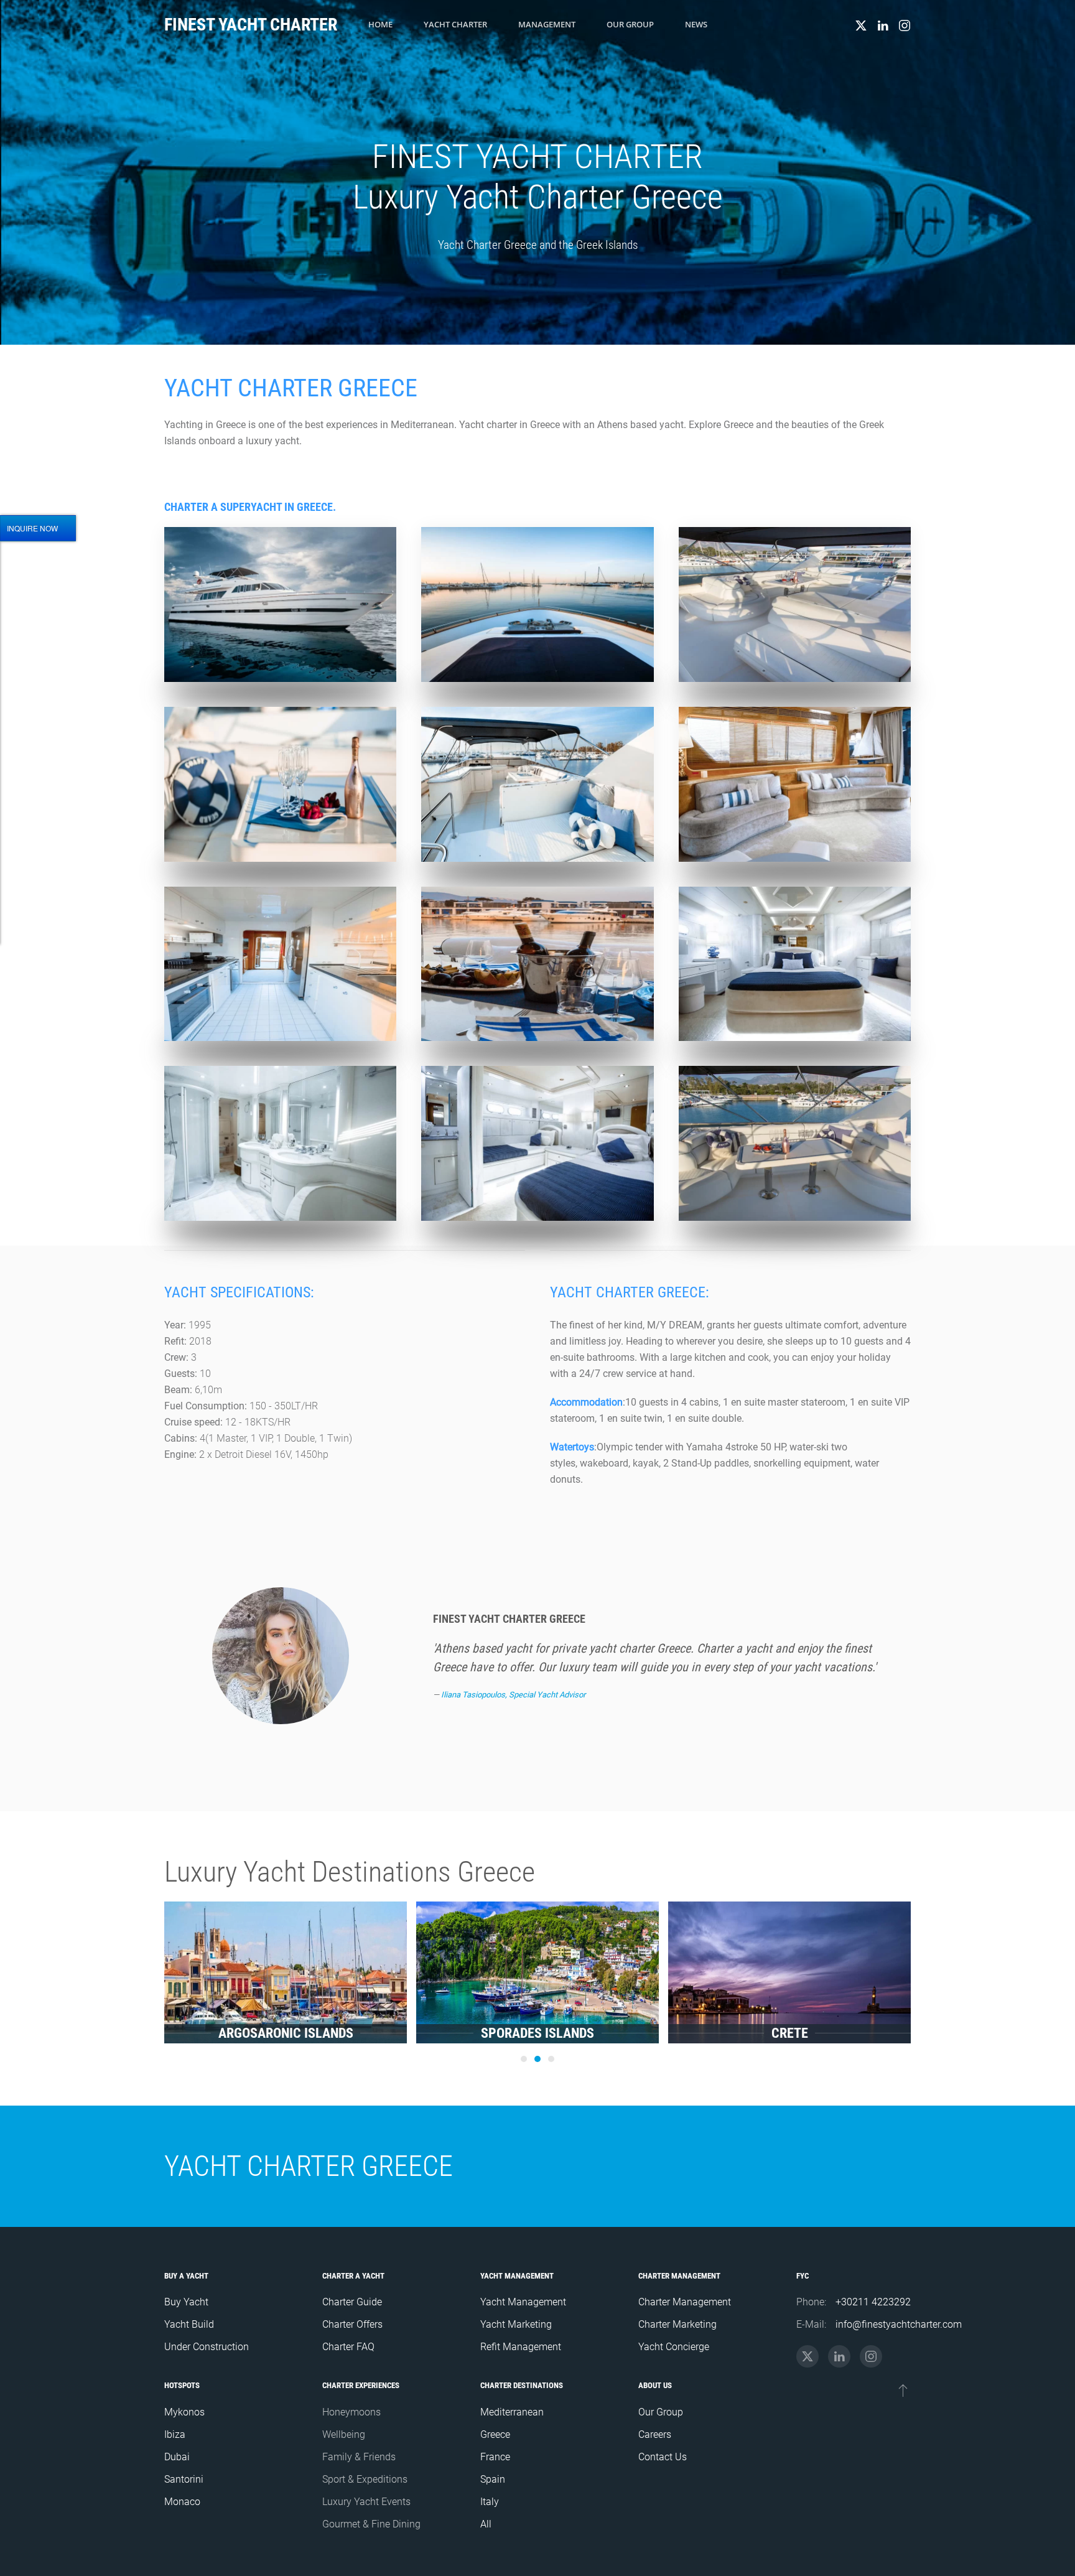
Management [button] (547, 24)
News (696, 24)
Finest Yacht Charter (251, 25)
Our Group (630, 24)
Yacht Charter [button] (455, 24)
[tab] (524, 2059)
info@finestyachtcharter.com (899, 2324)
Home (380, 24)
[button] (280, 604)
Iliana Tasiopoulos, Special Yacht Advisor (513, 1695)
